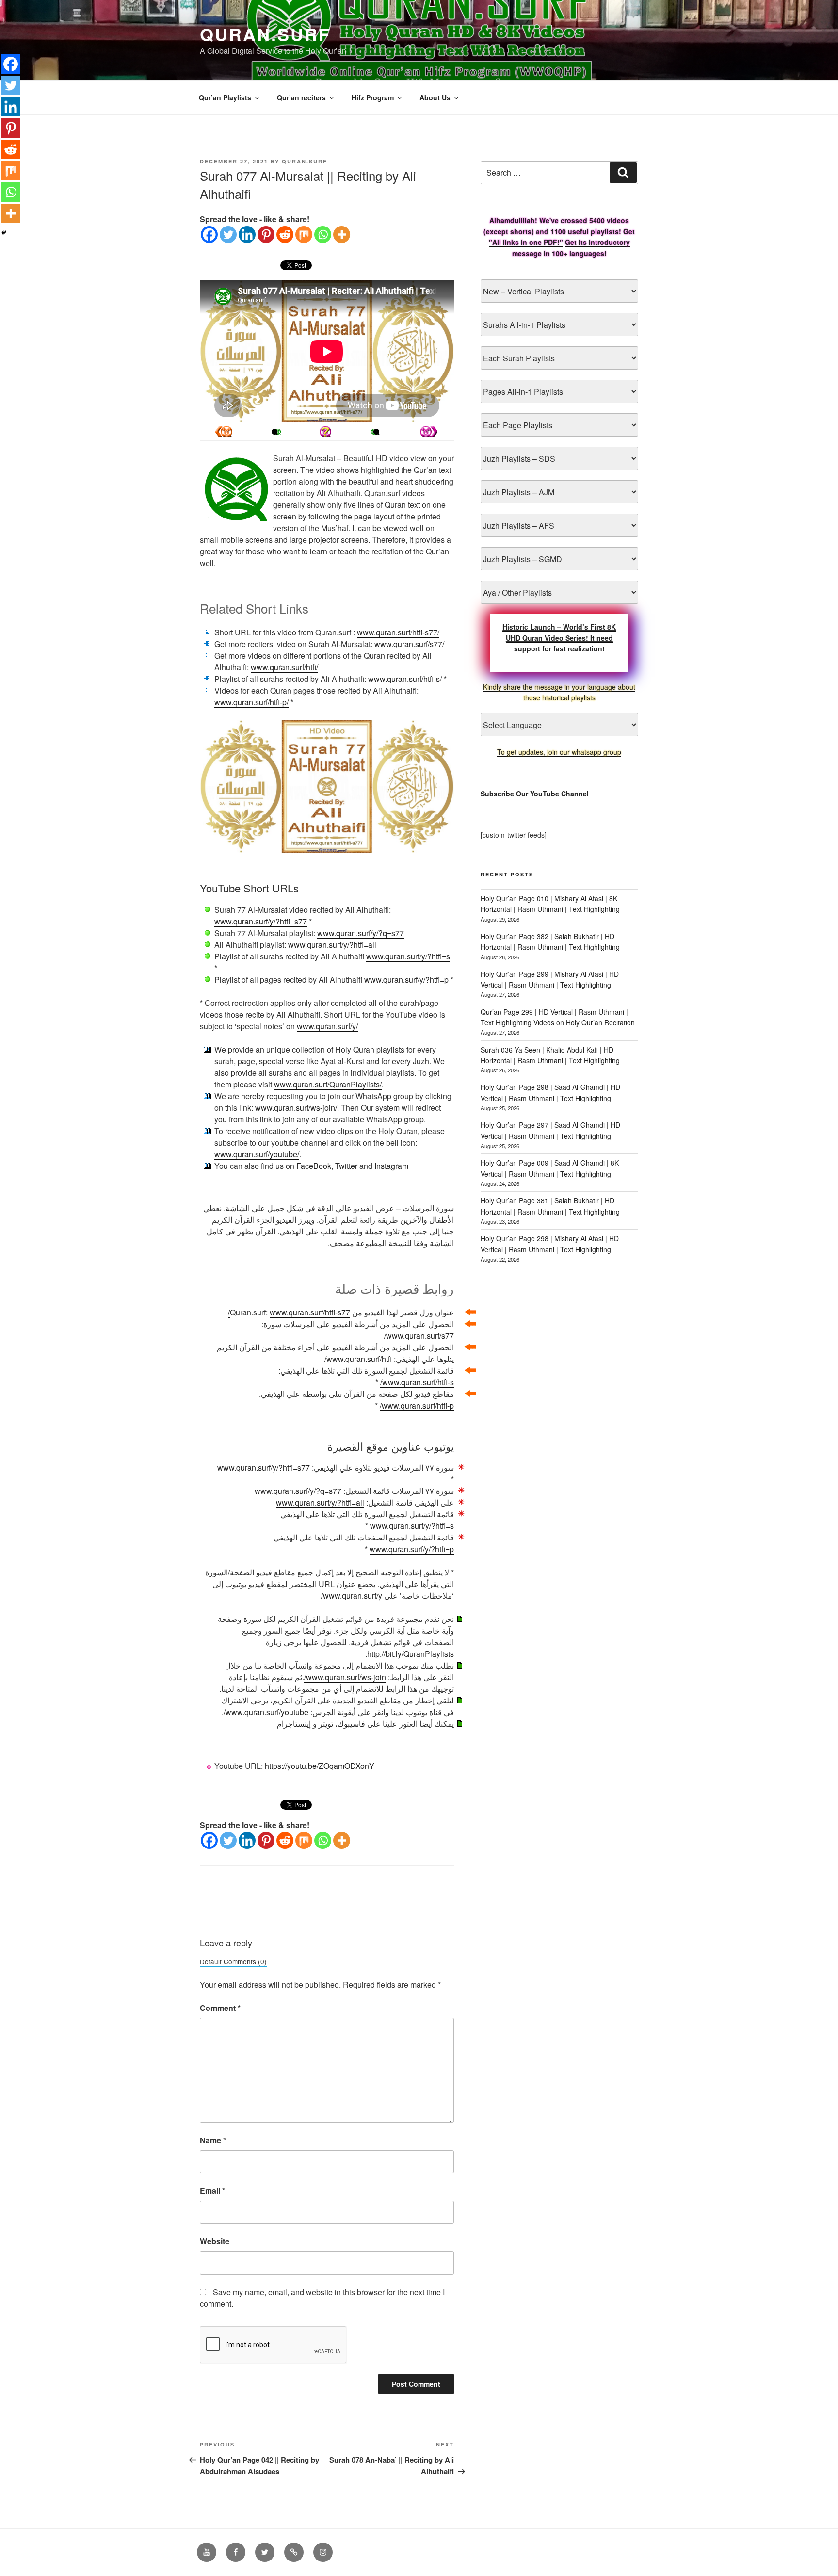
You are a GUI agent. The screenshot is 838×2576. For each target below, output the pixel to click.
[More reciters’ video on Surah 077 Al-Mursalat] (274, 432)
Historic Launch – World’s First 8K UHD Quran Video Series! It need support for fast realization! (559, 638)
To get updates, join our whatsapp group (559, 752)
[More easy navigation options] (325, 432)
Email (212, 2191)
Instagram (391, 1166)
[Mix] (304, 235)
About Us (435, 97)
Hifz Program (373, 97)
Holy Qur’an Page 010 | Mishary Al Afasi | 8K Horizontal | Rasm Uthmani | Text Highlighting (550, 904)
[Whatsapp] (323, 235)
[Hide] (4, 233)
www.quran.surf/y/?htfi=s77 (261, 921)
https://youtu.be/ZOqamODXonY (320, 1766)
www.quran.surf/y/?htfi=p (406, 980)
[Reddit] (285, 235)
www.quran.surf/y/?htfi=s (408, 956)
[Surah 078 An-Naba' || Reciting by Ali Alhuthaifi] (224, 432)
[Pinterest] (266, 235)
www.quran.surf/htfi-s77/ (398, 632)
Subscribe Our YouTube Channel (535, 794)
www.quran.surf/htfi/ (284, 667)
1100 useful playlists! (586, 231)
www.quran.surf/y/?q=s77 (361, 933)
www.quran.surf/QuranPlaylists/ (328, 1084)
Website (215, 2241)
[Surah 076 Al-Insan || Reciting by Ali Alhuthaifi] (429, 432)
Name (213, 2140)
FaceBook (314, 1166)
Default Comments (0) (233, 1961)
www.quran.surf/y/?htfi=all (332, 945)
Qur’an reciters (301, 97)
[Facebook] (209, 235)
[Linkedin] (247, 235)
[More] (342, 235)
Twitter (346, 1166)
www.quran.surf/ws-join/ (296, 1108)
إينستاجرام (294, 1724)
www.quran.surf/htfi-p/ (251, 702)
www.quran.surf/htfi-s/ (405, 679)
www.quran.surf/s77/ (409, 644)
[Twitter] (228, 235)
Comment (220, 2008)
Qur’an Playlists (225, 97)
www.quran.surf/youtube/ (257, 1154)
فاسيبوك (351, 1724)
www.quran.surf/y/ (327, 1026)
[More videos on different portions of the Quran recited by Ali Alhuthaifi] (376, 432)
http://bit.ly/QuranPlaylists (411, 1654)
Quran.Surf (265, 34)
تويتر (326, 1724)
